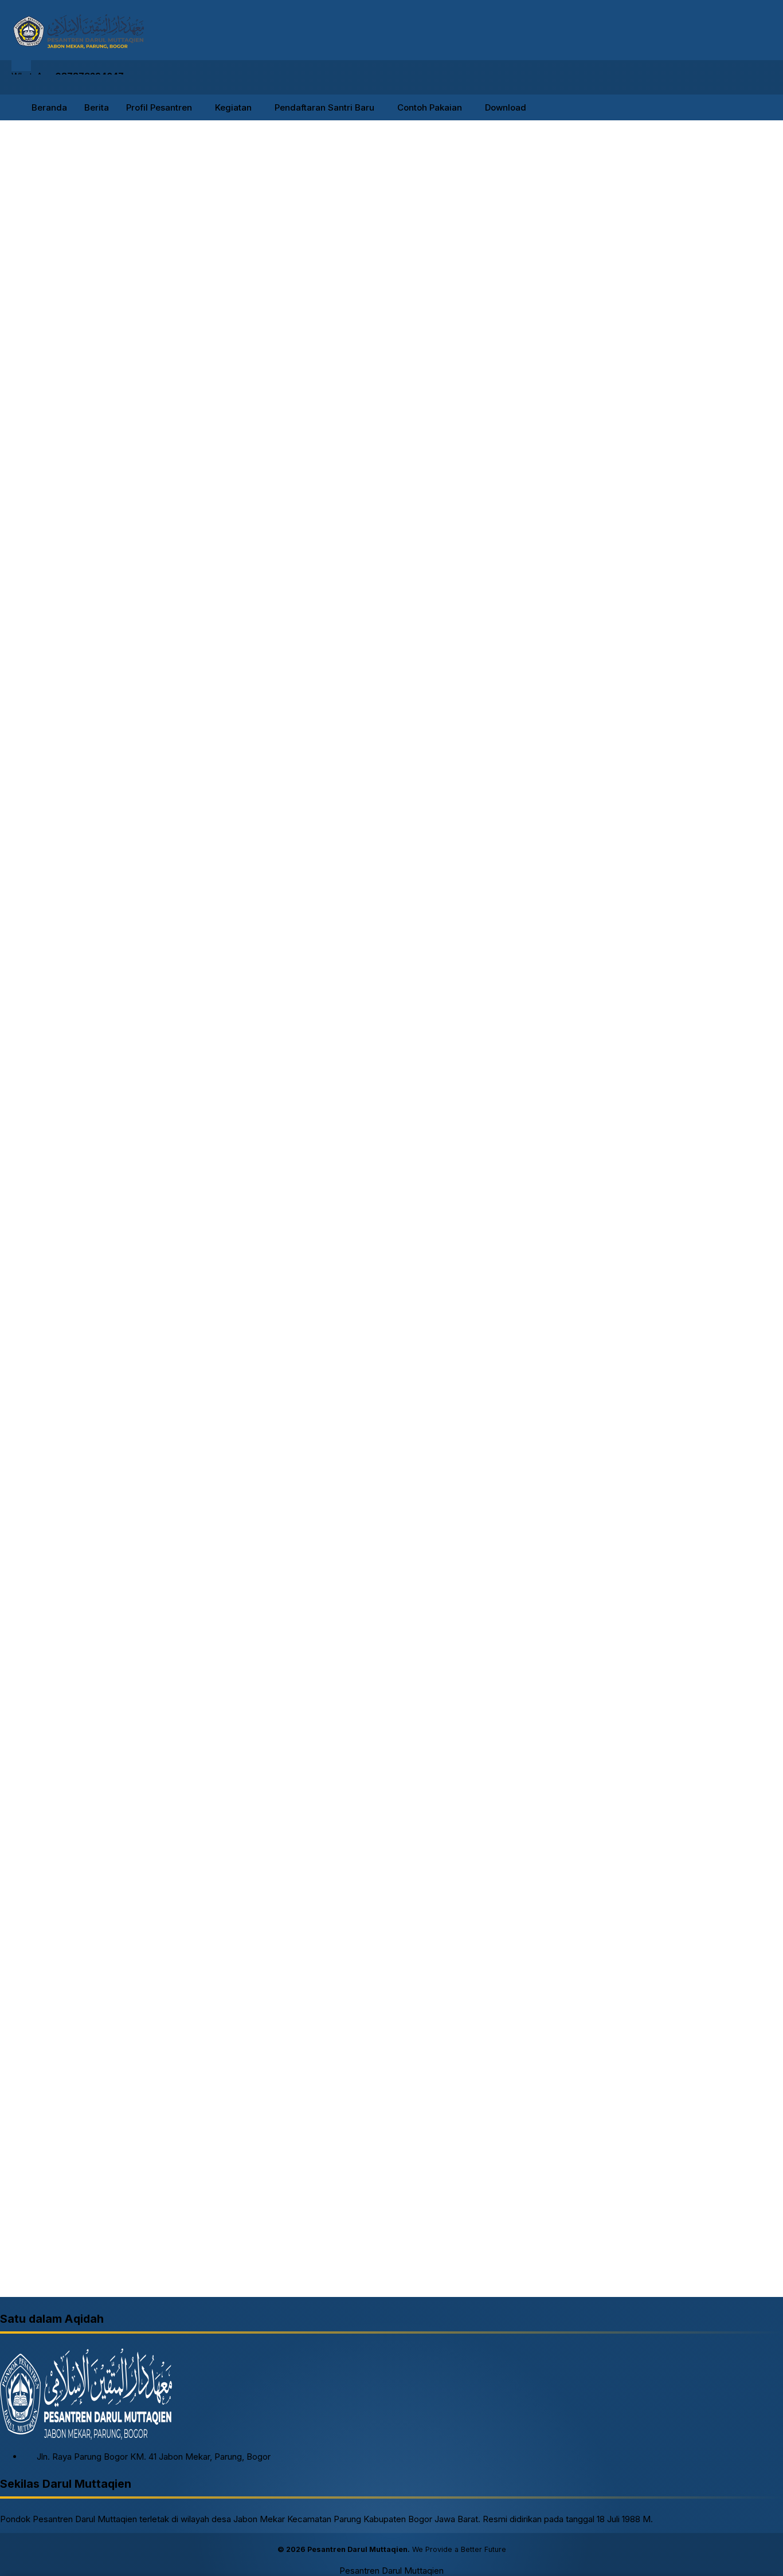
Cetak (44, 268)
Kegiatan (233, 107)
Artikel (607, 683)
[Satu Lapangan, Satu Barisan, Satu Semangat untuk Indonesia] (621, 333)
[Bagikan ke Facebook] (66, 282)
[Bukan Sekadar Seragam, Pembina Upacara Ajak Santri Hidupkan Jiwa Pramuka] (621, 518)
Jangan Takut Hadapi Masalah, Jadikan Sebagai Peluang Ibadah (680, 1040)
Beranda (49, 107)
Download (506, 107)
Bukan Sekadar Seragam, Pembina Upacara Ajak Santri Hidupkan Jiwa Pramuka (716, 510)
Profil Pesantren (159, 107)
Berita (97, 107)
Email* (303, 2069)
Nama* (15, 2069)
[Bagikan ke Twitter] (87, 282)
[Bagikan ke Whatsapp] (108, 282)
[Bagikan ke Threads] (151, 282)
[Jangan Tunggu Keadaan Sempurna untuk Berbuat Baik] (621, 254)
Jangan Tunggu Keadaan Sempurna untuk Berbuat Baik (717, 246)
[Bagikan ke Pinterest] (130, 282)
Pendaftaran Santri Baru (324, 107)
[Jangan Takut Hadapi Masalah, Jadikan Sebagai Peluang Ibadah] (621, 602)
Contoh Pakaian (430, 107)
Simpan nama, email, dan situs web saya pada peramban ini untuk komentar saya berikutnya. (214, 2104)
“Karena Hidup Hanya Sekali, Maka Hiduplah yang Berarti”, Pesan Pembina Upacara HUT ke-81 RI (717, 414)
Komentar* (23, 1974)
